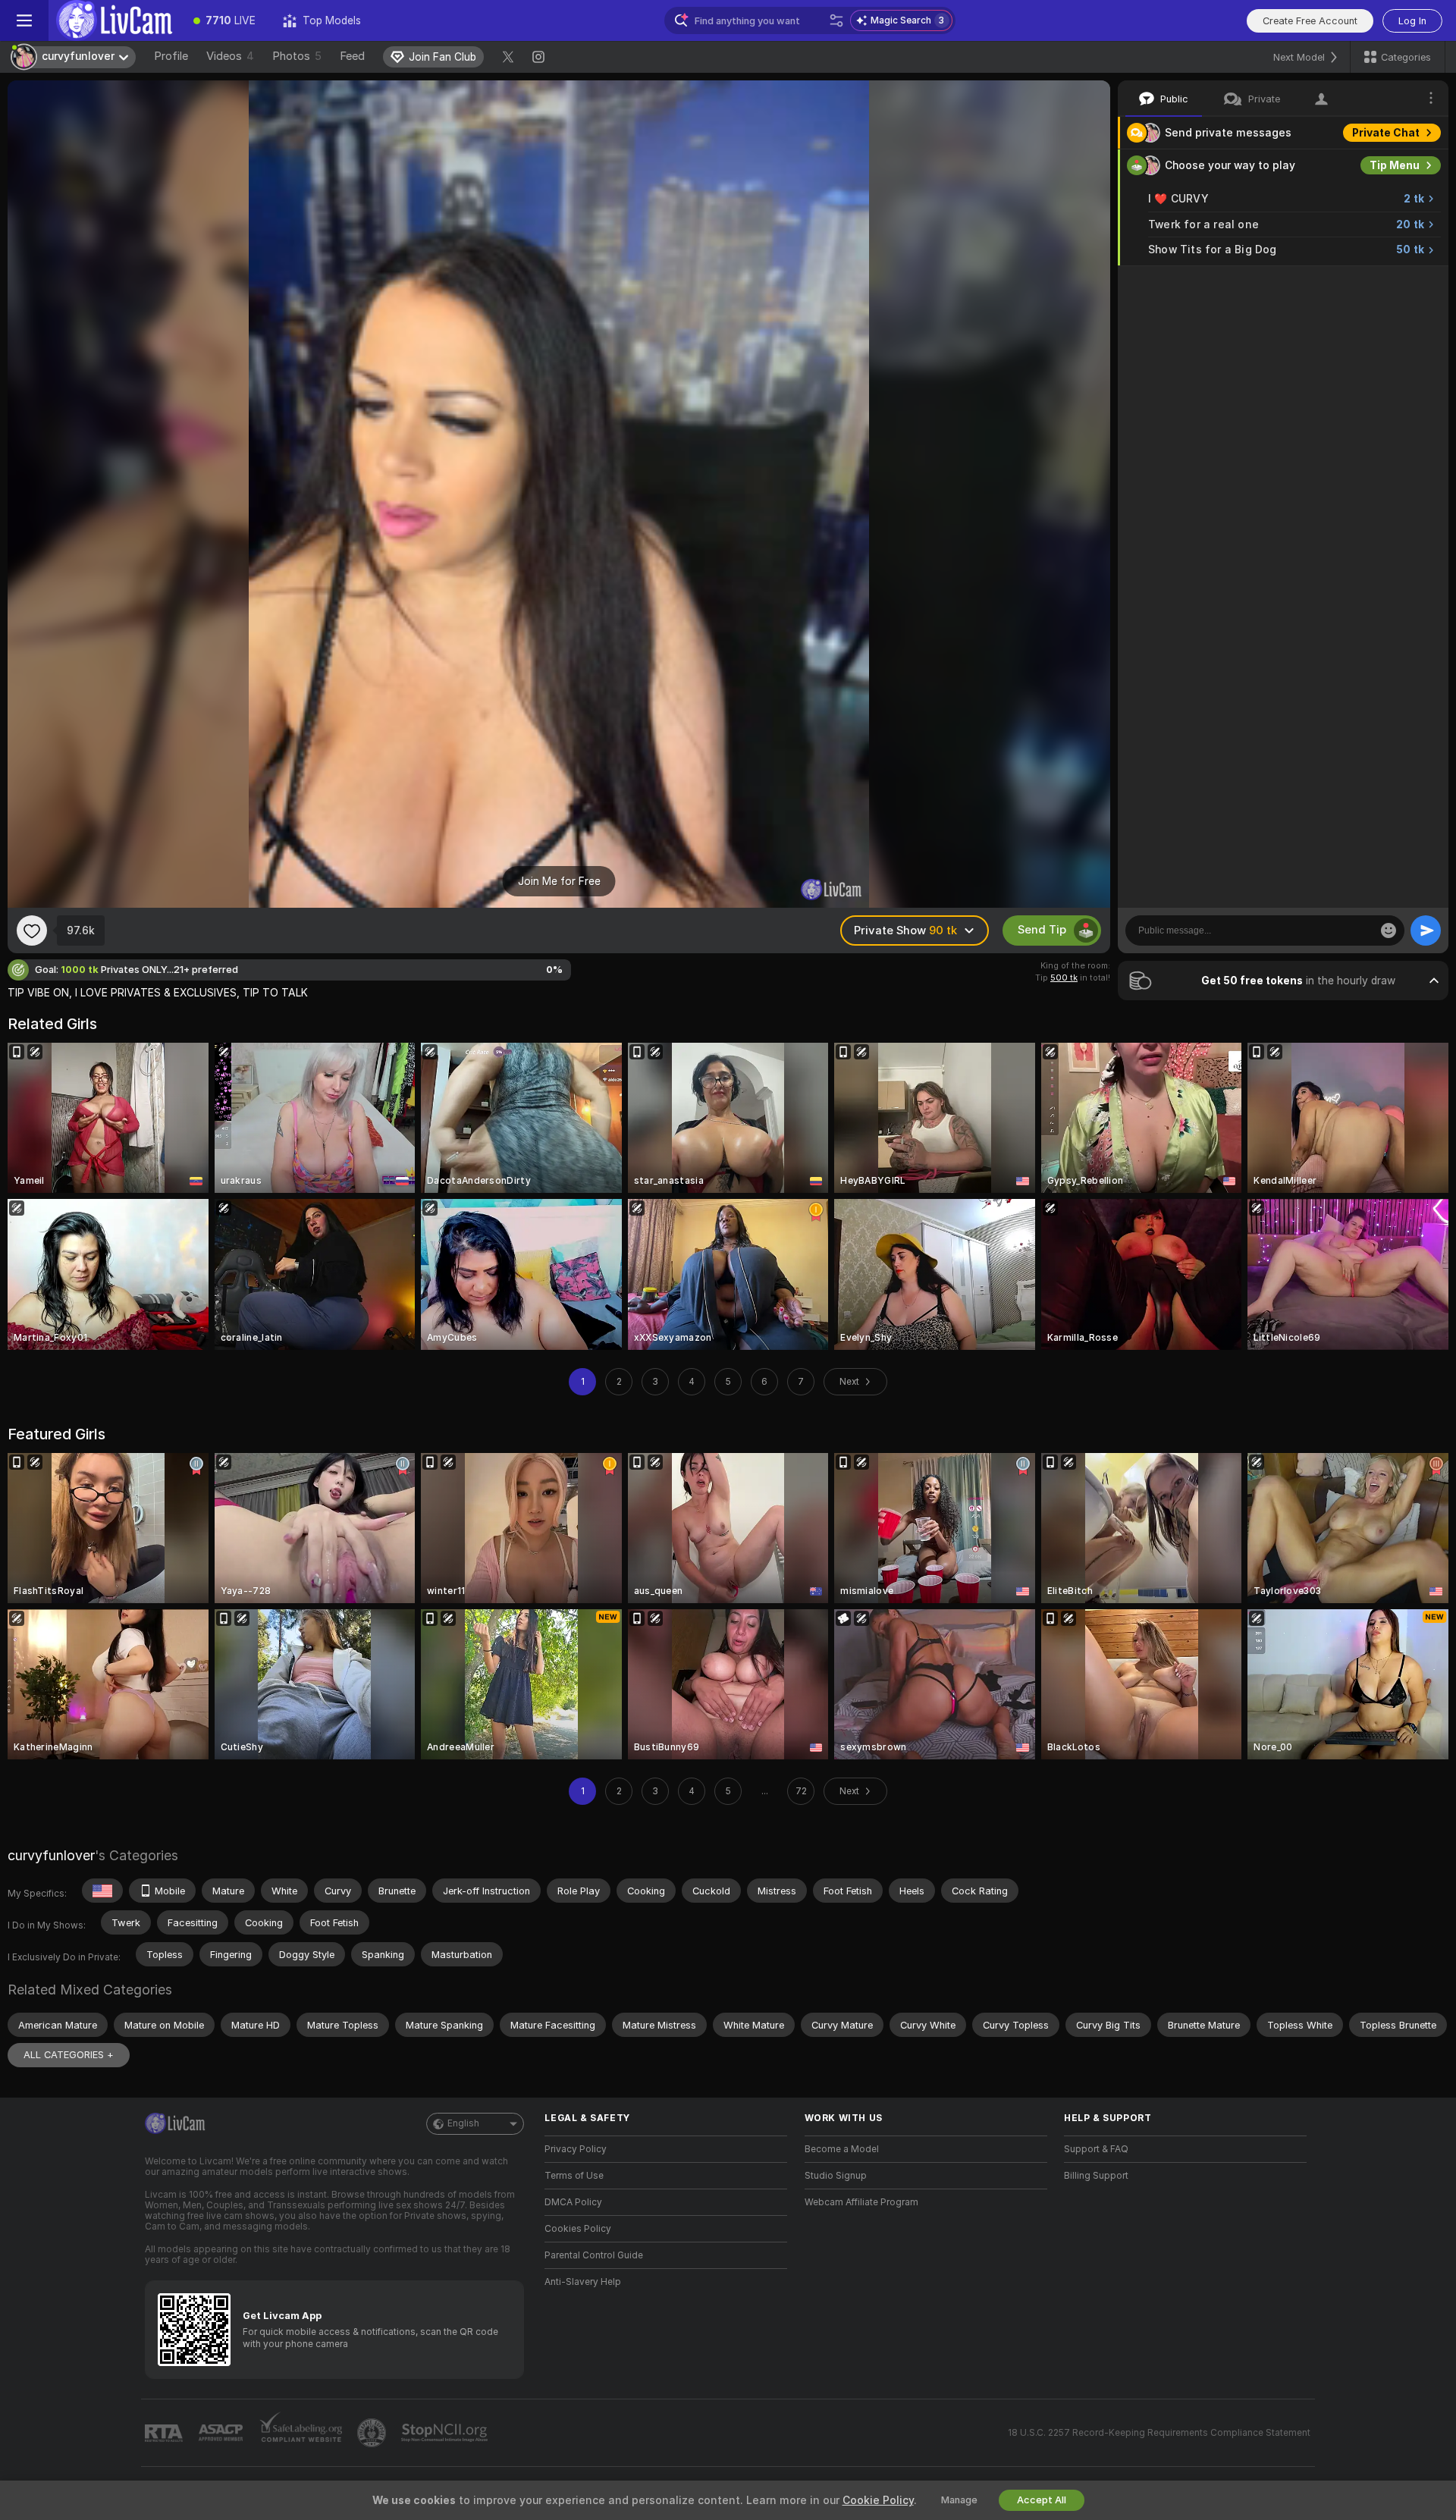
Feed (352, 56)
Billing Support (1096, 2176)
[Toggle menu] (24, 20)
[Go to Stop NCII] (446, 2433)
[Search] (836, 20)
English (463, 2123)
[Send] (1426, 930)
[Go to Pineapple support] (373, 2433)
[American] (102, 1891)
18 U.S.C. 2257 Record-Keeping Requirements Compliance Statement (1159, 2433)
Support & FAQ (1096, 2149)
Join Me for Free (559, 881)
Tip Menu (1395, 165)
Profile (171, 56)
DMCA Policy (573, 2202)
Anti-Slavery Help (583, 2282)
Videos (230, 56)
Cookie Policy (878, 2500)
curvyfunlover (51, 1855)
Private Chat (1386, 133)
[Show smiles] (1389, 930)
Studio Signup (836, 2176)
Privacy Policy (576, 2149)
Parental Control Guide (594, 2255)
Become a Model (842, 2149)
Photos (297, 56)
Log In (1412, 21)
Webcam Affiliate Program (861, 2202)
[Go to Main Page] (114, 20)
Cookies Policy (578, 2229)
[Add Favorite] (32, 930)
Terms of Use (574, 2176)
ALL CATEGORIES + (69, 2055)
